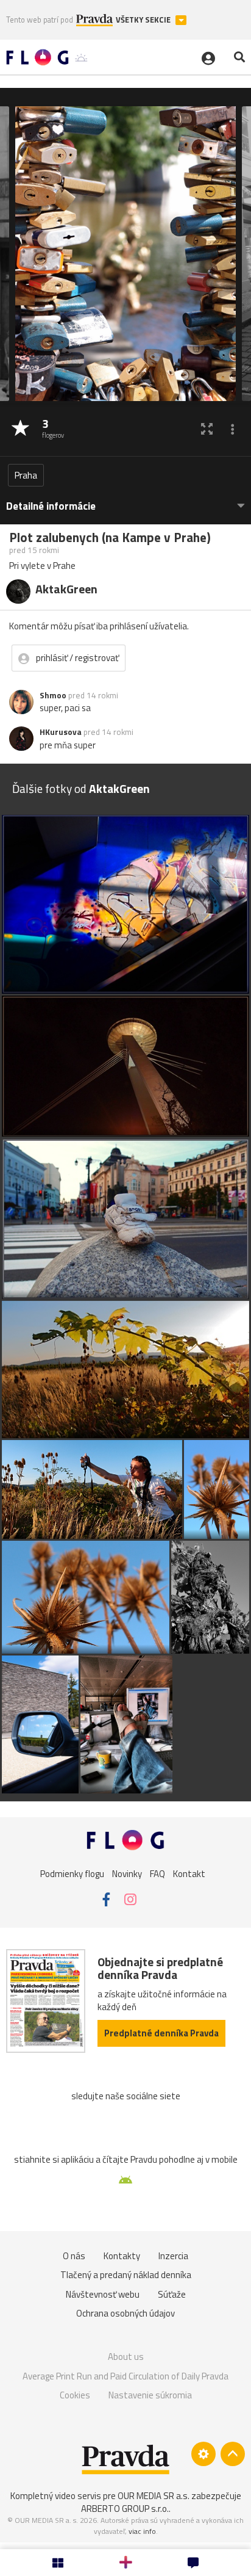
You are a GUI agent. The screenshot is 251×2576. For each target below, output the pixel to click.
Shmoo (53, 695)
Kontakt (189, 1873)
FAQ (157, 1873)
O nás (74, 2256)
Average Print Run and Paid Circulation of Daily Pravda (125, 2376)
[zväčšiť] (207, 429)
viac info (142, 2531)
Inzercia (173, 2256)
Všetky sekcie (144, 20)
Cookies (75, 2395)
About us (126, 2357)
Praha (26, 475)
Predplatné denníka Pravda (161, 2033)
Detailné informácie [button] (51, 506)
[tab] (125, 500)
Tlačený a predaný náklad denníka (126, 2275)
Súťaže (172, 2294)
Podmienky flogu (72, 1873)
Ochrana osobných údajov (125, 2313)
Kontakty (122, 2256)
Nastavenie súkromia (150, 2395)
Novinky (127, 1873)
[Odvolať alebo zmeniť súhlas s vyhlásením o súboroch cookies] (203, 2454)
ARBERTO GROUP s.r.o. (125, 2509)
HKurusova (61, 732)
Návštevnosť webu (103, 2294)
